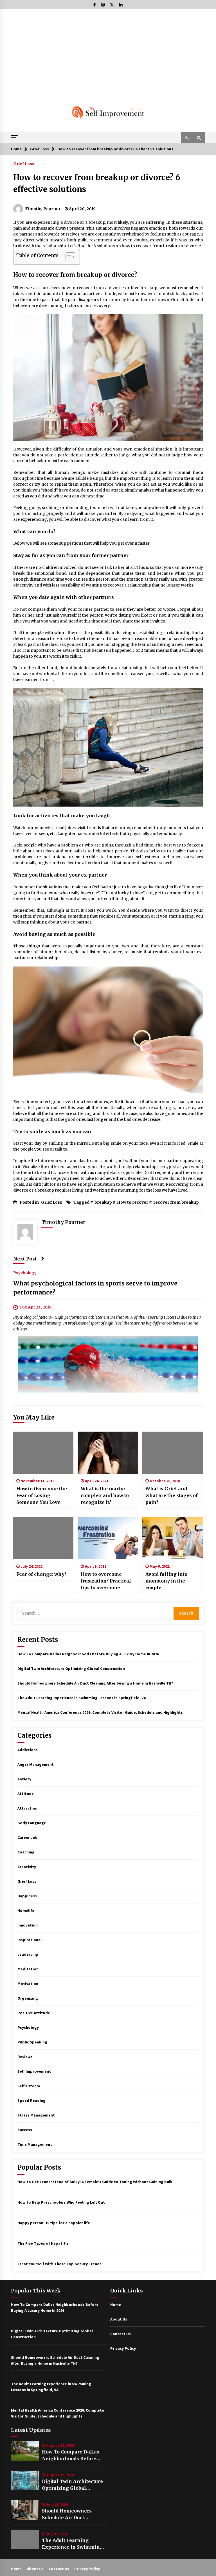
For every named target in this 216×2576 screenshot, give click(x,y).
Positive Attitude (34, 2013)
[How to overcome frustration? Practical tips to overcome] (108, 1538)
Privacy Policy (123, 2348)
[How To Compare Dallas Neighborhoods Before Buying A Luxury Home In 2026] (25, 2451)
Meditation (28, 1969)
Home (116, 2305)
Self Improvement (34, 2071)
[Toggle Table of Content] (68, 257)
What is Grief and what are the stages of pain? (172, 1495)
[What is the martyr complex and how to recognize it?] (108, 1453)
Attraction (27, 1808)
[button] (187, 138)
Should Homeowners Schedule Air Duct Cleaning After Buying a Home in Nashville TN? (95, 1683)
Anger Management (36, 1764)
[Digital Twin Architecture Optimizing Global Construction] (25, 2480)
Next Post (25, 1259)
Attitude (26, 1794)
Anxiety (24, 1779)
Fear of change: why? (41, 1574)
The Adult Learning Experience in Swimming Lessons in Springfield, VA (82, 1698)
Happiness (27, 1896)
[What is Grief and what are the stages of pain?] (173, 1453)
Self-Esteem (29, 2086)
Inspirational (30, 1940)
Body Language (32, 1823)
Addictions (28, 1750)
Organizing (28, 1998)
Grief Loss (24, 164)
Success (25, 2130)
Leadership (28, 1954)
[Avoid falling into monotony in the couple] (173, 1538)
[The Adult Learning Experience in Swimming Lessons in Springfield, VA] (25, 2539)
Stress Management (36, 2115)
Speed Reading (31, 2100)
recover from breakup (176, 1202)
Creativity (27, 1867)
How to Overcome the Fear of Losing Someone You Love (42, 1495)
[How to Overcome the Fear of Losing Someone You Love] (43, 1453)
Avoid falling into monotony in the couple (166, 1581)
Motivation (28, 1984)
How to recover (133, 1202)
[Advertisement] (108, 51)
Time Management (35, 2144)
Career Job (28, 1837)
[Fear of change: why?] (43, 1538)
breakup (103, 1202)
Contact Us (121, 2334)
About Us (119, 2319)
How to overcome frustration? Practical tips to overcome (106, 1581)
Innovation (28, 1925)
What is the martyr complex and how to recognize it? (105, 1495)
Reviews (25, 2057)
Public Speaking (32, 2042)
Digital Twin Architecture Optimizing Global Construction (71, 1669)
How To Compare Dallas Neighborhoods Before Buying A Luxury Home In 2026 (88, 1654)
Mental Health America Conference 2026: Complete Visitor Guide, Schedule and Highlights (100, 1712)
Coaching (26, 1852)
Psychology (25, 1273)
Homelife (26, 1911)
